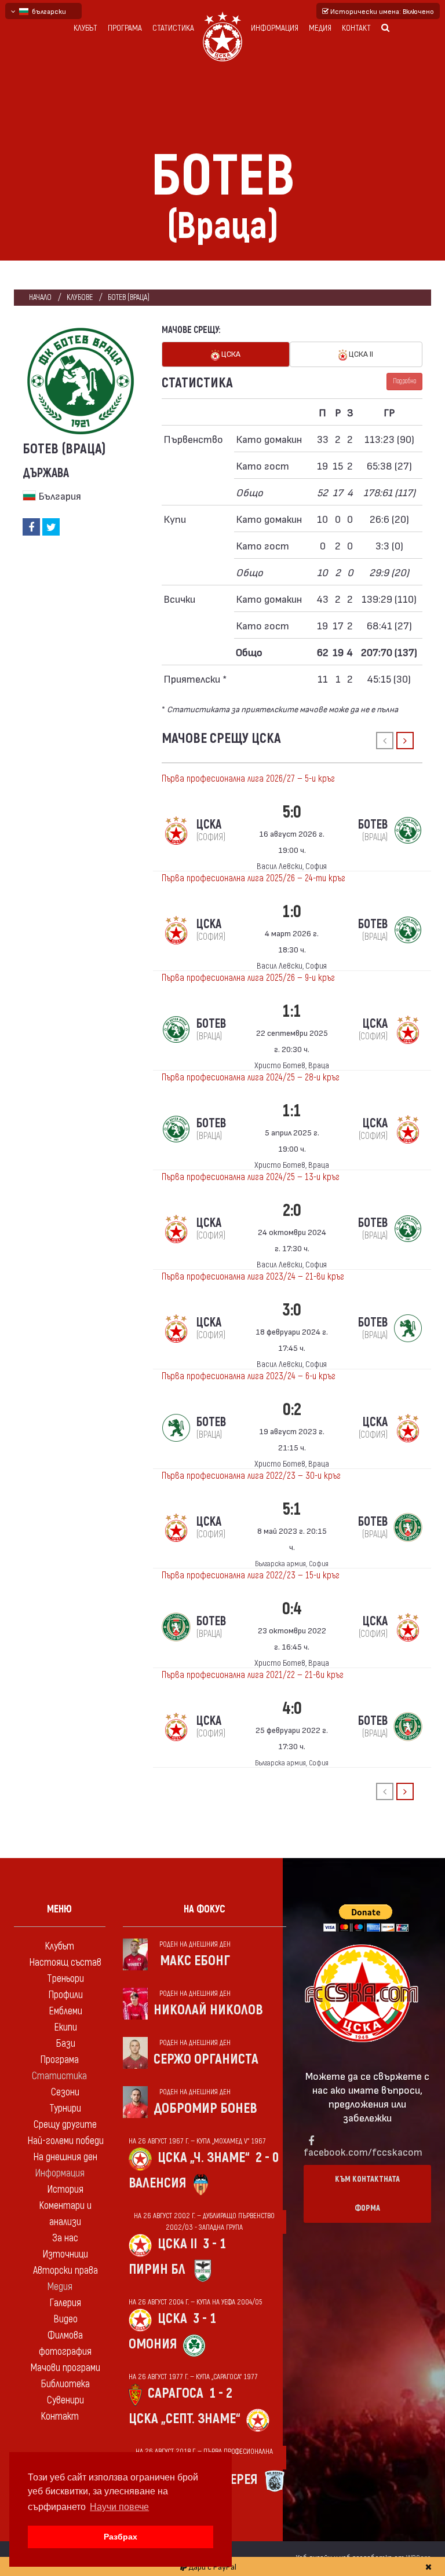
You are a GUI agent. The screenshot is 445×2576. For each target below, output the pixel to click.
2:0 (292, 1210)
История (65, 2190)
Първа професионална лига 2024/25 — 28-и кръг (251, 1078)
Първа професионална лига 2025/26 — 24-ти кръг (253, 878)
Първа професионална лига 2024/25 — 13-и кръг (251, 1177)
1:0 (292, 912)
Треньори (65, 1979)
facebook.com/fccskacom (363, 2151)
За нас (65, 2238)
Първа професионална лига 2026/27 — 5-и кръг (248, 779)
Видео (65, 2319)
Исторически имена (381, 11)
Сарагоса (176, 2393)
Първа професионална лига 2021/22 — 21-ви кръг (253, 1675)
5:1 (292, 1509)
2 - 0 (267, 2158)
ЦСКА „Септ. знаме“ (185, 2419)
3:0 (292, 1310)
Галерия (65, 2303)
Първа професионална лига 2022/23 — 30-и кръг (251, 1476)
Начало (40, 297)
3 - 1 (214, 2244)
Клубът (85, 28)
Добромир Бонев (205, 2108)
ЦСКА (230, 353)
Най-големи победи (65, 2141)
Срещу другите (65, 2125)
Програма (125, 28)
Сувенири (65, 2400)
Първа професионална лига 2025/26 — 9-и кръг (248, 978)
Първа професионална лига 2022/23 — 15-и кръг (251, 1575)
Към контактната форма (367, 2194)
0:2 (292, 1410)
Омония (153, 2344)
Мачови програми (65, 2368)
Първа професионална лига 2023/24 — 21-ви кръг (253, 1277)
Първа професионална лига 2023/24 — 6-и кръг (249, 1376)
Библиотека (65, 2384)
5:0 (292, 812)
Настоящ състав (65, 1963)
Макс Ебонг (195, 1961)
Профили (65, 1995)
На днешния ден (65, 2157)
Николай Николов (208, 2010)
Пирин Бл (157, 2269)
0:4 (292, 1609)
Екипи (65, 2027)
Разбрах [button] (121, 2537)
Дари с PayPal (212, 2566)
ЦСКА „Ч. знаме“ (204, 2158)
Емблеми (65, 2011)
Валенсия (157, 2183)
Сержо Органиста (206, 2059)
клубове (80, 297)
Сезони (65, 2092)
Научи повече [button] (119, 2507)
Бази (65, 2044)
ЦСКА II (360, 353)
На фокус (205, 1909)
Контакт (356, 28)
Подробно (404, 381)
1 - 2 (221, 2393)
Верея (240, 2480)
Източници (65, 2254)
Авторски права (65, 2271)
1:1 (292, 1011)
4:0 (292, 1708)
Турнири (65, 2108)
